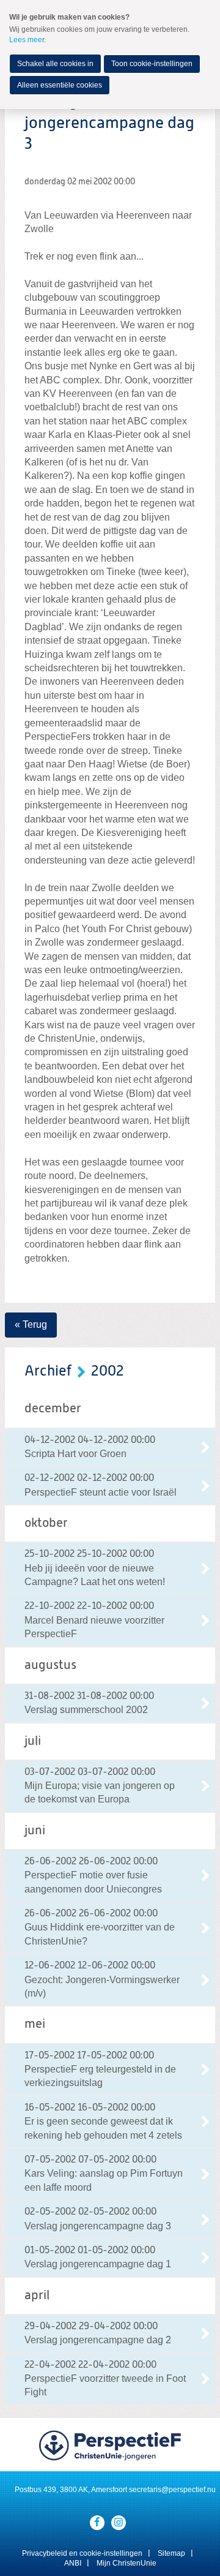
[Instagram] (119, 2523)
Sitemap (171, 2553)
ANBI (73, 2563)
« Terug (31, 1324)
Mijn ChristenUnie (127, 2563)
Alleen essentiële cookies (60, 85)
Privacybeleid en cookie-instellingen (82, 2553)
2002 (108, 1371)
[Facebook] (97, 2523)
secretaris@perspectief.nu (172, 2490)
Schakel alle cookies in (55, 64)
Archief (48, 1371)
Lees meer (27, 40)
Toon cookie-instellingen (152, 64)
